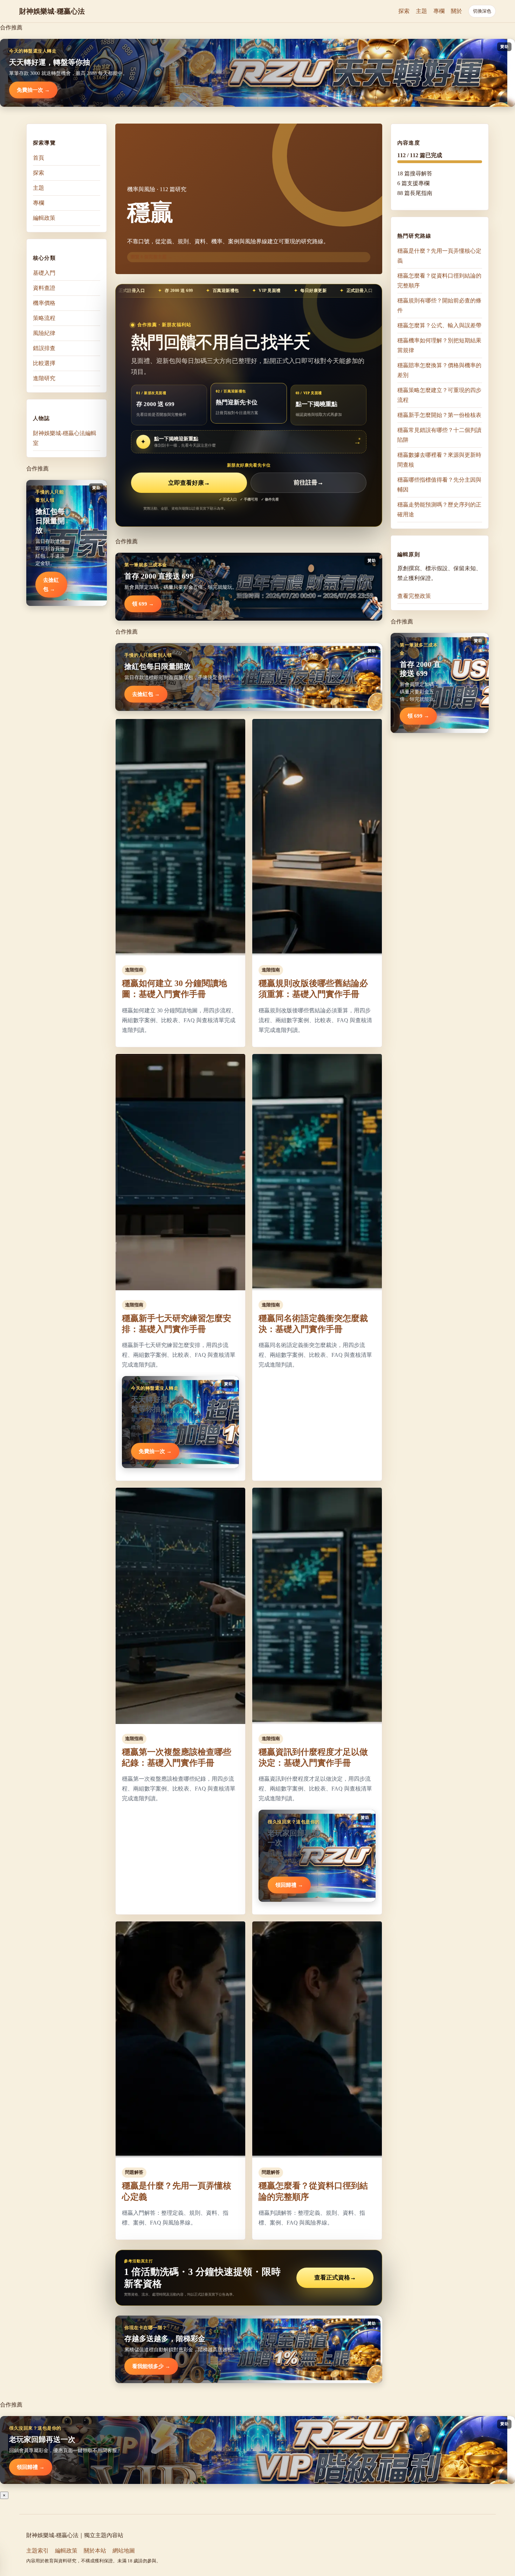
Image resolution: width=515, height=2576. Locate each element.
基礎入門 (44, 273)
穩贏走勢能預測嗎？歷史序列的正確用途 (439, 509)
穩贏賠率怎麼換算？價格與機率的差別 (439, 370)
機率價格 (44, 303)
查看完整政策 (414, 596)
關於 (456, 11)
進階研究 (44, 378)
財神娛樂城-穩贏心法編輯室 (65, 438)
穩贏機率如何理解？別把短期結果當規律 (439, 345)
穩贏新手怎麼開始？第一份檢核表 (439, 415)
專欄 (439, 11)
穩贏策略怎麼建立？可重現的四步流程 (439, 395)
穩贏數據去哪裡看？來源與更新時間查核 (439, 460)
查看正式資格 (335, 2278)
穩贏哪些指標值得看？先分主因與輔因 (439, 485)
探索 (404, 11)
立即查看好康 (189, 483)
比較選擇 (44, 363)
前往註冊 (308, 483)
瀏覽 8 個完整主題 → (151, 257)
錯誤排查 (44, 348)
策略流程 (44, 318)
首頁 (39, 158)
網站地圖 (124, 2551)
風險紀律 (44, 333)
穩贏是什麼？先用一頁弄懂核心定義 (439, 256)
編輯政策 (44, 218)
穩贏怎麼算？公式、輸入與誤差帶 (439, 325)
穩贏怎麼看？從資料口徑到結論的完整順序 (439, 281)
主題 (421, 11)
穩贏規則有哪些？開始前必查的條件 (439, 305)
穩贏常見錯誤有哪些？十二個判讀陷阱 (439, 435)
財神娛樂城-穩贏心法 (52, 11)
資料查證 (44, 288)
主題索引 (37, 2551)
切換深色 (482, 11)
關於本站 (95, 2551)
